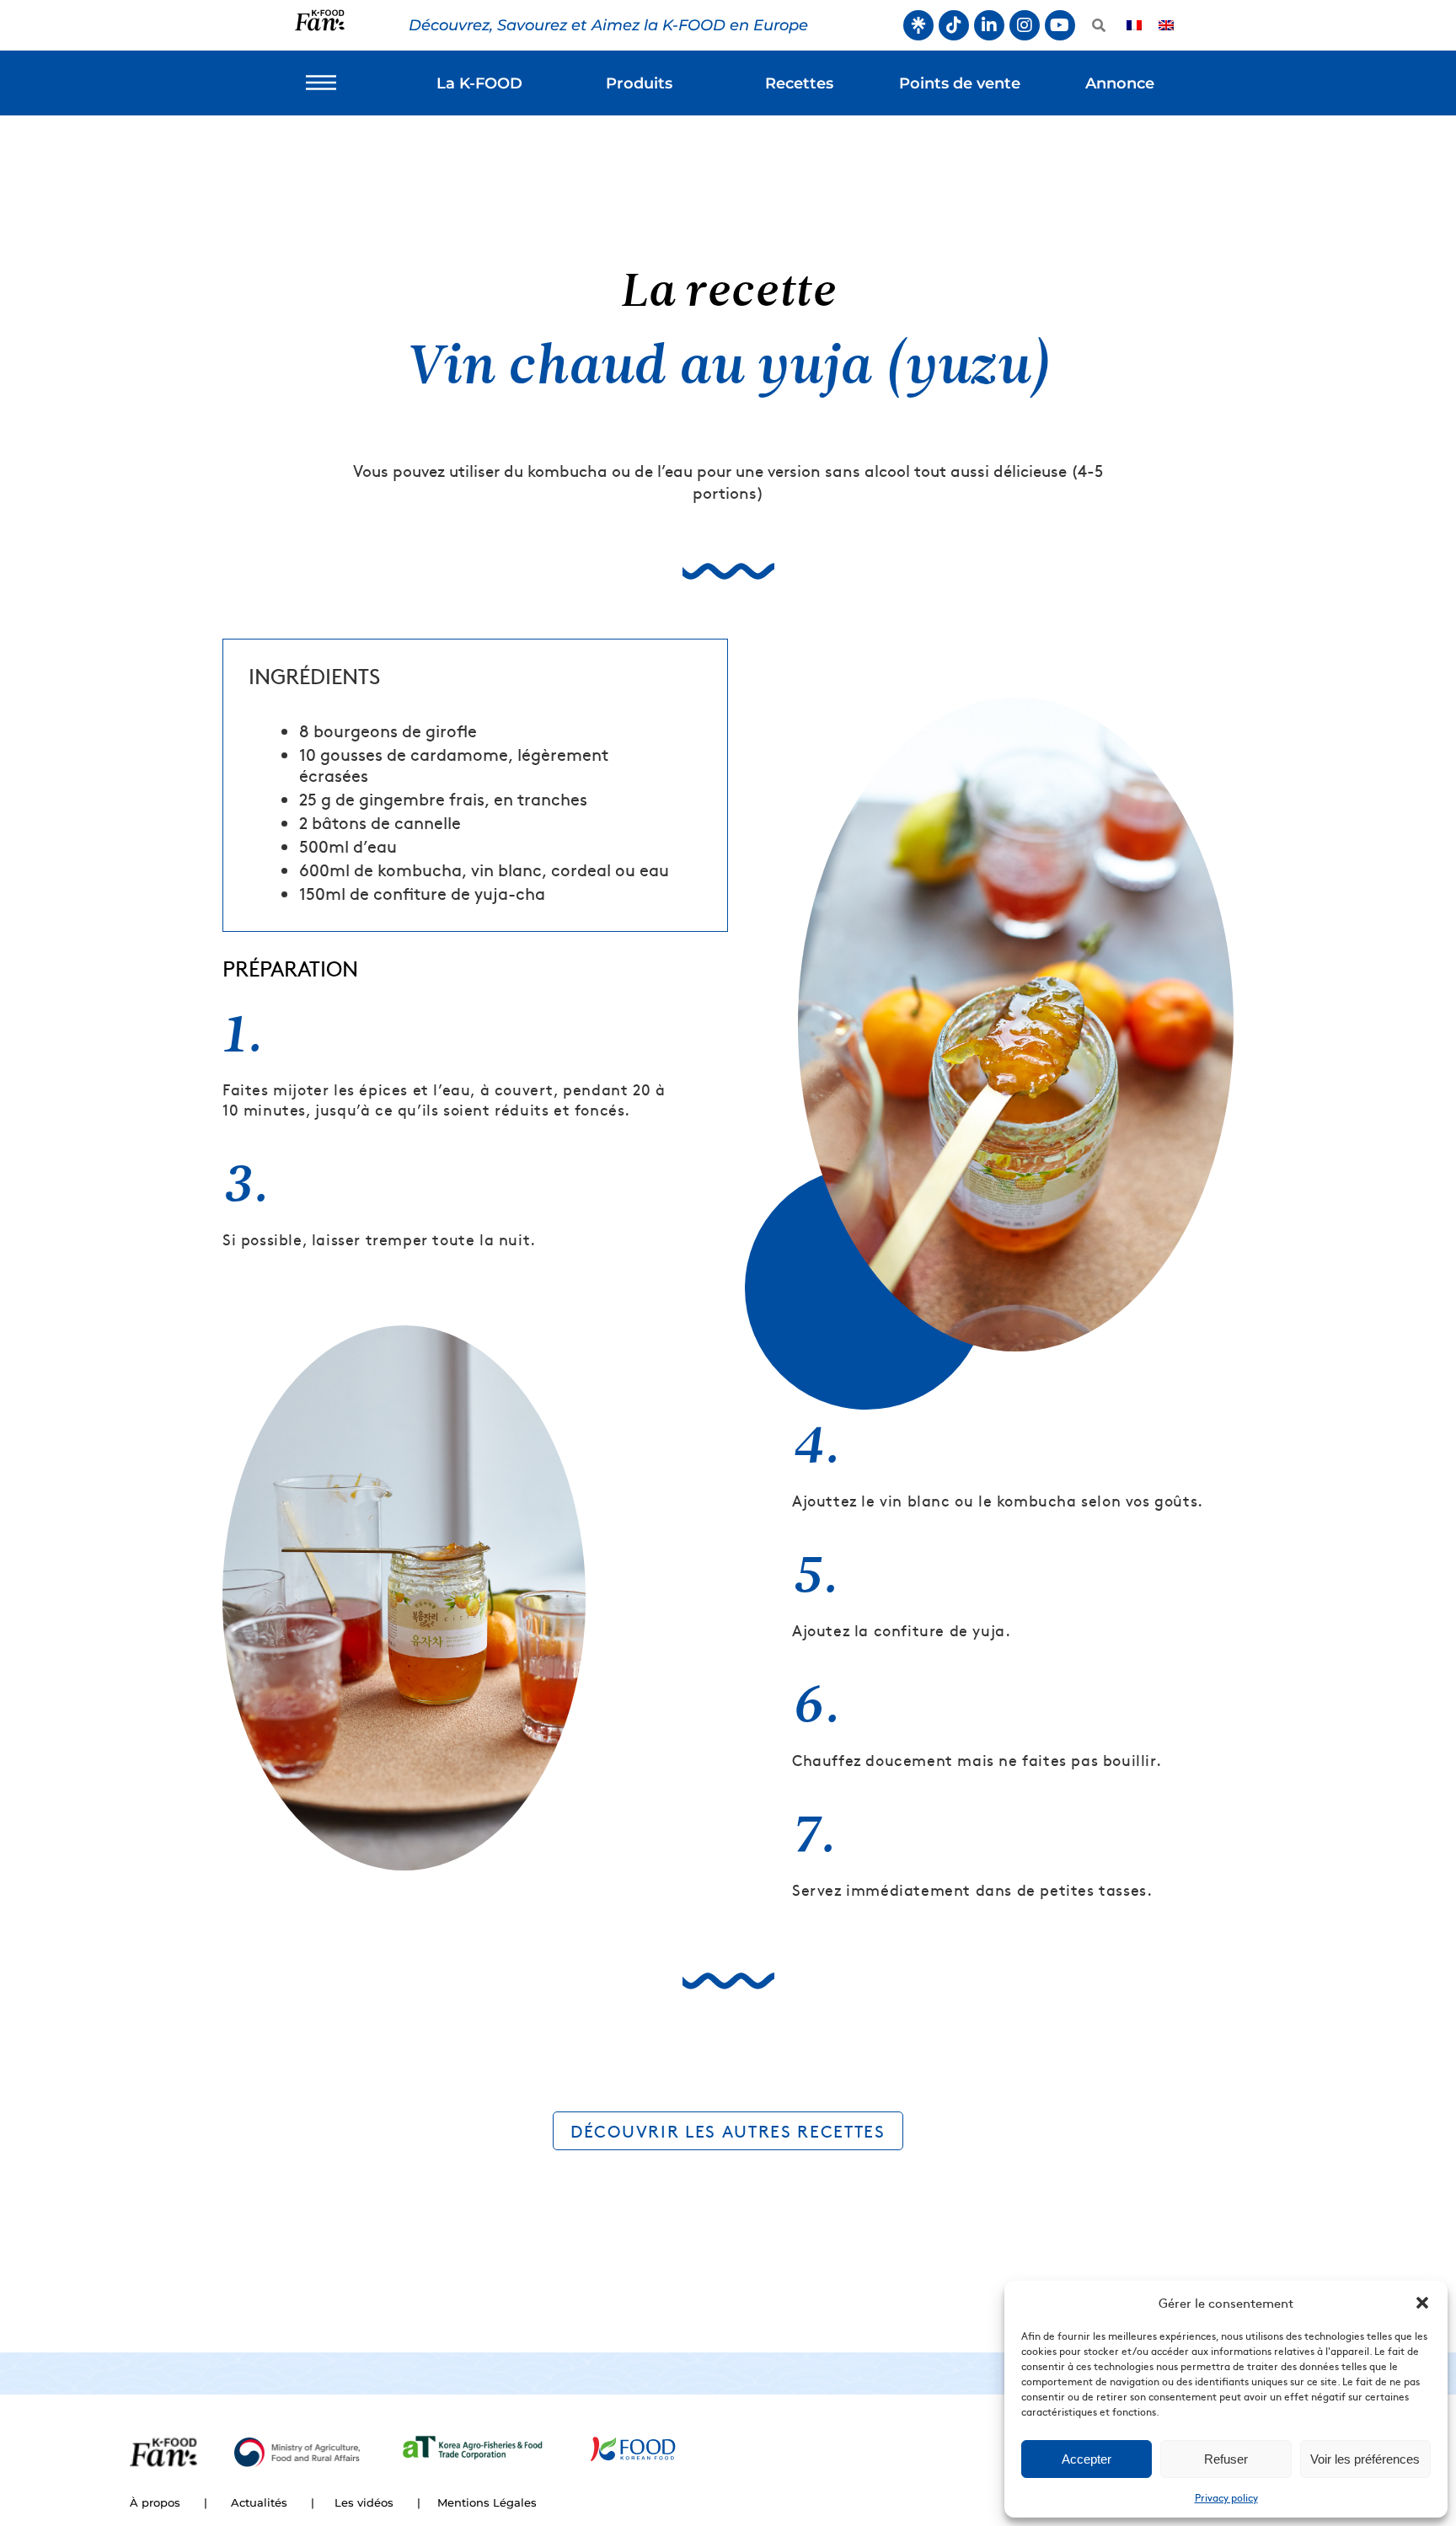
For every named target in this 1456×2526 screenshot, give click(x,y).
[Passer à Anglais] (1166, 26)
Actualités (259, 2502)
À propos (155, 2502)
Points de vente (960, 83)
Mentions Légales (487, 2502)
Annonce (1120, 83)
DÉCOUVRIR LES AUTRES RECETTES (728, 2130)
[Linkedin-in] (989, 25)
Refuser (1226, 2459)
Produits (639, 83)
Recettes (799, 83)
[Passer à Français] (1134, 26)
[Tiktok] (954, 25)
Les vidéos (364, 2502)
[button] (1422, 2303)
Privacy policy (1226, 2497)
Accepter (1087, 2459)
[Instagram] (1025, 25)
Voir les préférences (1365, 2459)
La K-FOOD (479, 83)
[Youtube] (1060, 25)
